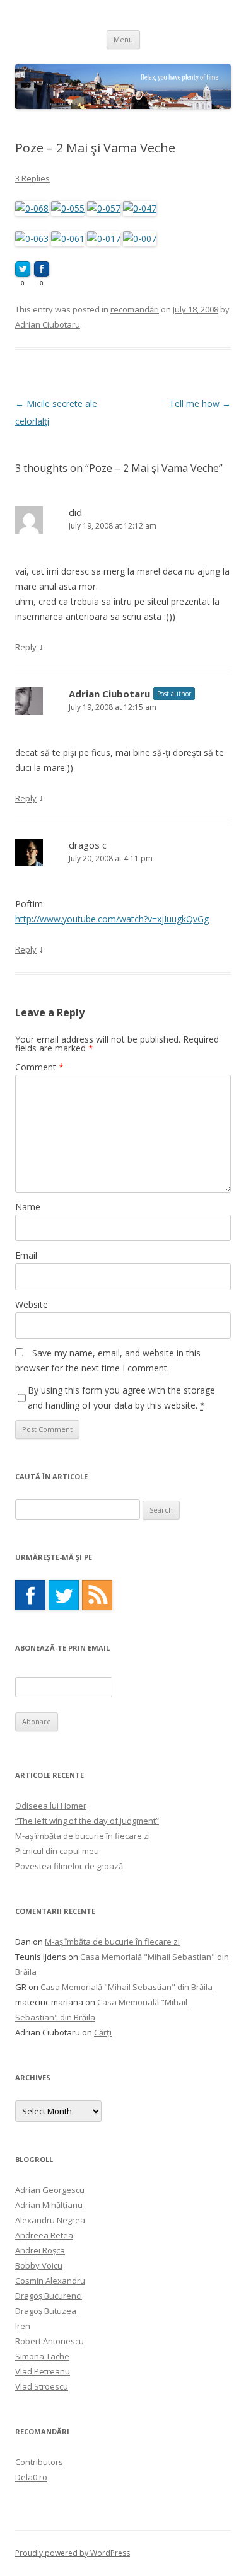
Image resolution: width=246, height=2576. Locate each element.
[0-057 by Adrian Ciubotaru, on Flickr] (104, 208)
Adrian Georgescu (50, 2190)
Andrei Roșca (40, 2250)
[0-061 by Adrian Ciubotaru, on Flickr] (68, 238)
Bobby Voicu (39, 2265)
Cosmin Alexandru (50, 2281)
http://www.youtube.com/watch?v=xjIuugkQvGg (112, 919)
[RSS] (97, 1595)
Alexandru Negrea (50, 2220)
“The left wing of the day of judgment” (87, 1821)
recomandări (135, 309)
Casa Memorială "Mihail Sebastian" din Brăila (126, 1987)
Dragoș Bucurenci (49, 2296)
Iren (23, 2326)
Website (32, 1304)
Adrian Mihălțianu (49, 2205)
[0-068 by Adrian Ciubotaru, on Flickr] (32, 208)
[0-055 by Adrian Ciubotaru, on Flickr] (68, 208)
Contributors (39, 2462)
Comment (39, 1067)
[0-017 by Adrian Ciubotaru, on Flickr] (104, 238)
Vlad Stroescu (42, 2386)
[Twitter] (64, 1595)
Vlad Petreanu (43, 2371)
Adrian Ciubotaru (48, 324)
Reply (26, 647)
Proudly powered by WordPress (73, 2553)
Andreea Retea (44, 2235)
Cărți (103, 2032)
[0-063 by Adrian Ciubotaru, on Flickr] (32, 238)
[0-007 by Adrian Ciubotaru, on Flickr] (140, 238)
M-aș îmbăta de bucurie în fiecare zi (83, 1836)
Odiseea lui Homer (51, 1806)
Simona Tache (42, 2356)
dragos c (88, 845)
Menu (123, 39)
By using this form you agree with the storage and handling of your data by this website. (121, 1398)
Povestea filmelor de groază (69, 1866)
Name (28, 1207)
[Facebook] (30, 1595)
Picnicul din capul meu (57, 1851)
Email (26, 1255)
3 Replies (32, 178)
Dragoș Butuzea (46, 2311)
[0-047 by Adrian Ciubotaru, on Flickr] (140, 208)
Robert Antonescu (50, 2341)
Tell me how (200, 404)
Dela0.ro (31, 2477)
